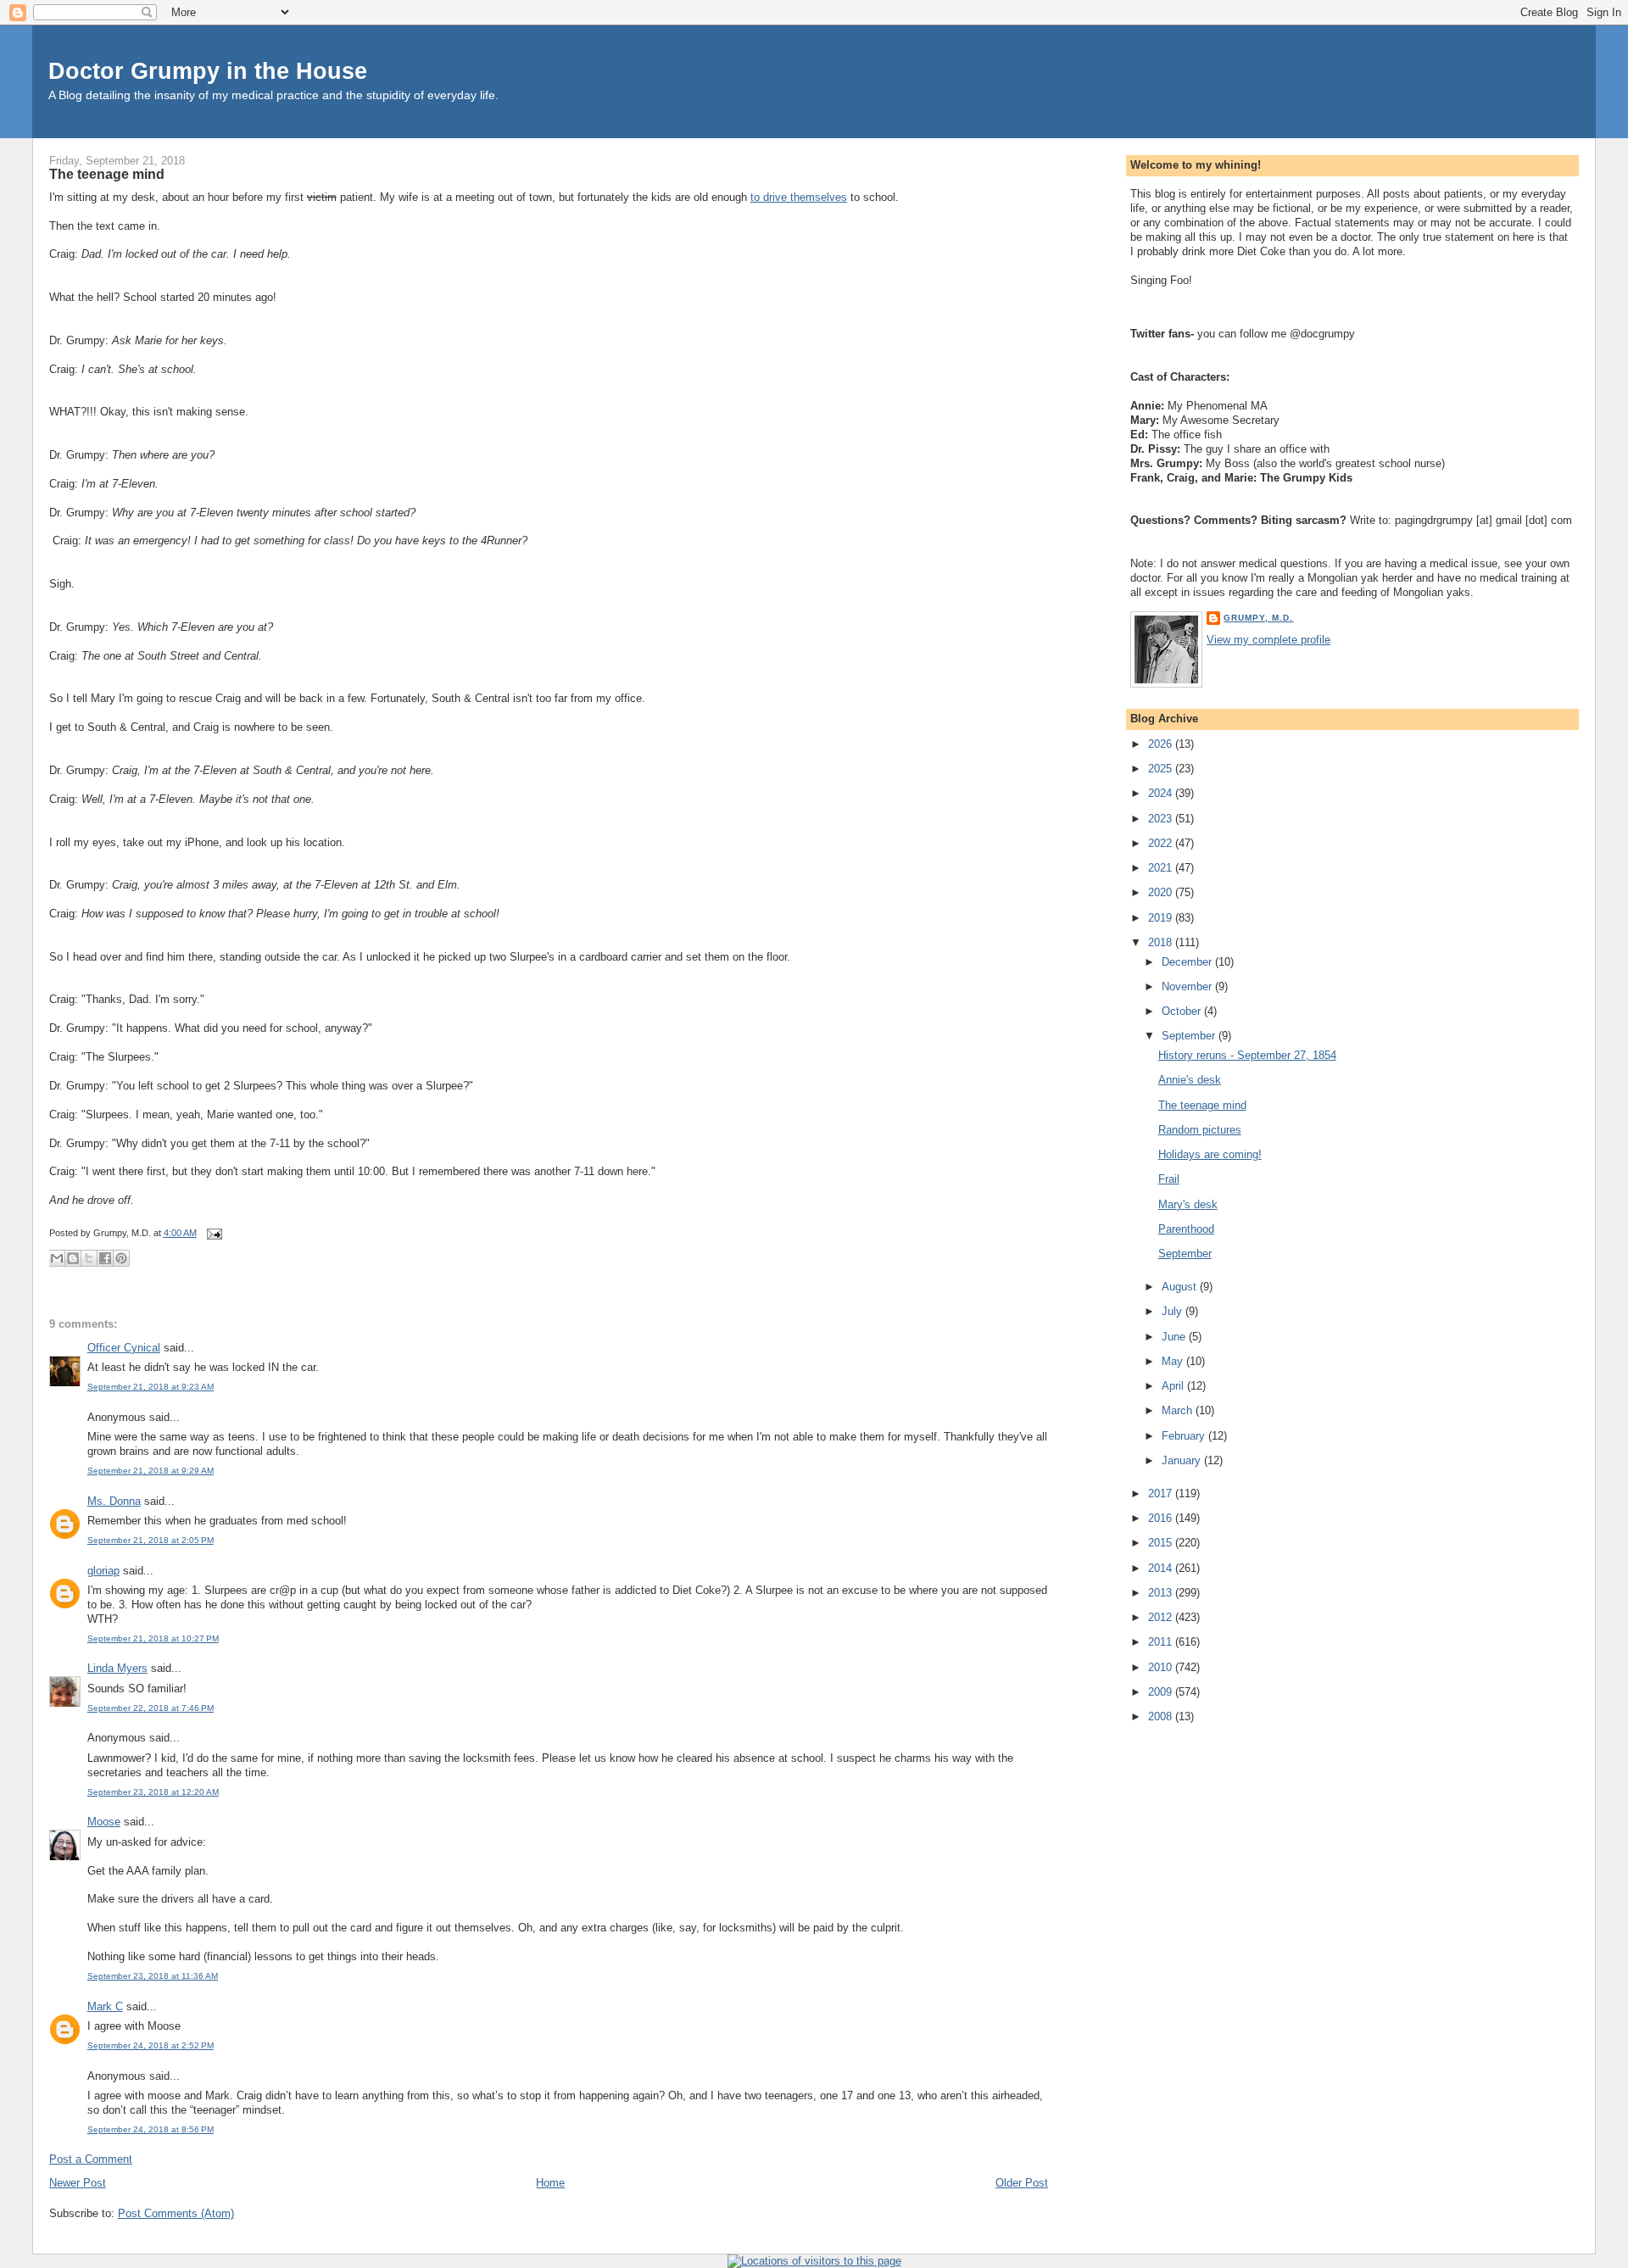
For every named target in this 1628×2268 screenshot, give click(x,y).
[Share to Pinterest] (121, 1258)
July (1174, 1311)
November (1188, 986)
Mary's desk (1188, 1204)
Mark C (105, 2006)
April (1174, 1386)
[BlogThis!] (73, 1258)
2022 (1162, 843)
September (1190, 1036)
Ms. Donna (114, 1501)
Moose (104, 1822)
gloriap (103, 1571)
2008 (1162, 1716)
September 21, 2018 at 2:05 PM (151, 1540)
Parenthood (1186, 1229)
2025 (1162, 769)
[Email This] (57, 1258)
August (1181, 1287)
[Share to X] (89, 1258)
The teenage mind (107, 174)
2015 (1162, 1543)
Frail (1169, 1179)
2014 (1162, 1568)
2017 (1162, 1493)
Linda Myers (117, 1668)
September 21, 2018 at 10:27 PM (153, 1638)
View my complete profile (1268, 640)
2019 (1162, 918)
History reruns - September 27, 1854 (1247, 1055)
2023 (1162, 819)
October (1183, 1011)
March (1179, 1410)
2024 (1162, 793)
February (1185, 1436)
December (1188, 962)
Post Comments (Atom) (176, 2213)
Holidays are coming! (1210, 1154)
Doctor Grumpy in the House (208, 71)
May (1174, 1361)
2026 (1162, 744)
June (1175, 1337)
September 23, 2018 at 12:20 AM (153, 1792)
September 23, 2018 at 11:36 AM (153, 1976)
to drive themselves (799, 197)
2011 (1162, 1642)
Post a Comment (91, 2159)
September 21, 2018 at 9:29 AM (151, 1471)
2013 (1162, 1593)
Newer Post (78, 2183)
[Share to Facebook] (105, 1258)
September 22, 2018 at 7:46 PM (151, 1708)
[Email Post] (213, 1233)
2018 (1162, 942)
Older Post (1022, 2183)
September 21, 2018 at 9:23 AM (151, 1387)
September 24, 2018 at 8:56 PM (151, 2129)
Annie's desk (1190, 1080)
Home (550, 2183)
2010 (1162, 1667)
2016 (1162, 1518)
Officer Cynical (124, 1348)
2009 (1162, 1692)
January (1183, 1460)
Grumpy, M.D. (1258, 618)
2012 (1162, 1617)
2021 (1162, 868)
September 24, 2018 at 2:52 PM (151, 2045)
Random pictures (1200, 1130)
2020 (1162, 892)
